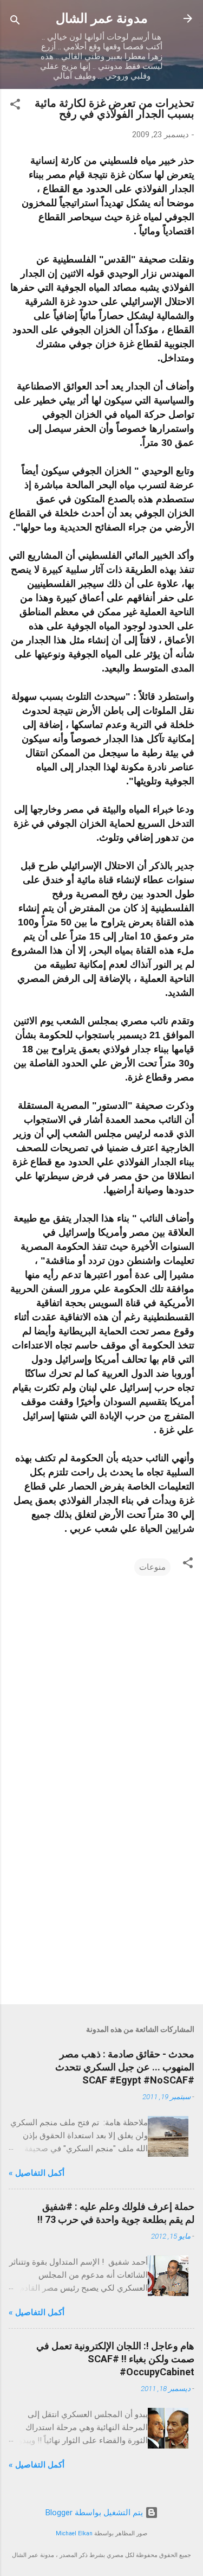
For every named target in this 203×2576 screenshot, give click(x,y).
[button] (15, 106)
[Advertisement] (101, 1911)
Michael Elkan (74, 2533)
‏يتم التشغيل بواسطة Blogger (95, 2513)
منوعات (152, 1567)
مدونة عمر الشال (102, 18)
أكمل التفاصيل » (37, 2173)
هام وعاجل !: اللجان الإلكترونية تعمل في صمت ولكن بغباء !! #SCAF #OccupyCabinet (115, 2359)
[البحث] (15, 22)
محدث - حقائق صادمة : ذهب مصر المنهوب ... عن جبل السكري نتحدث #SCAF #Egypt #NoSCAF (125, 2067)
